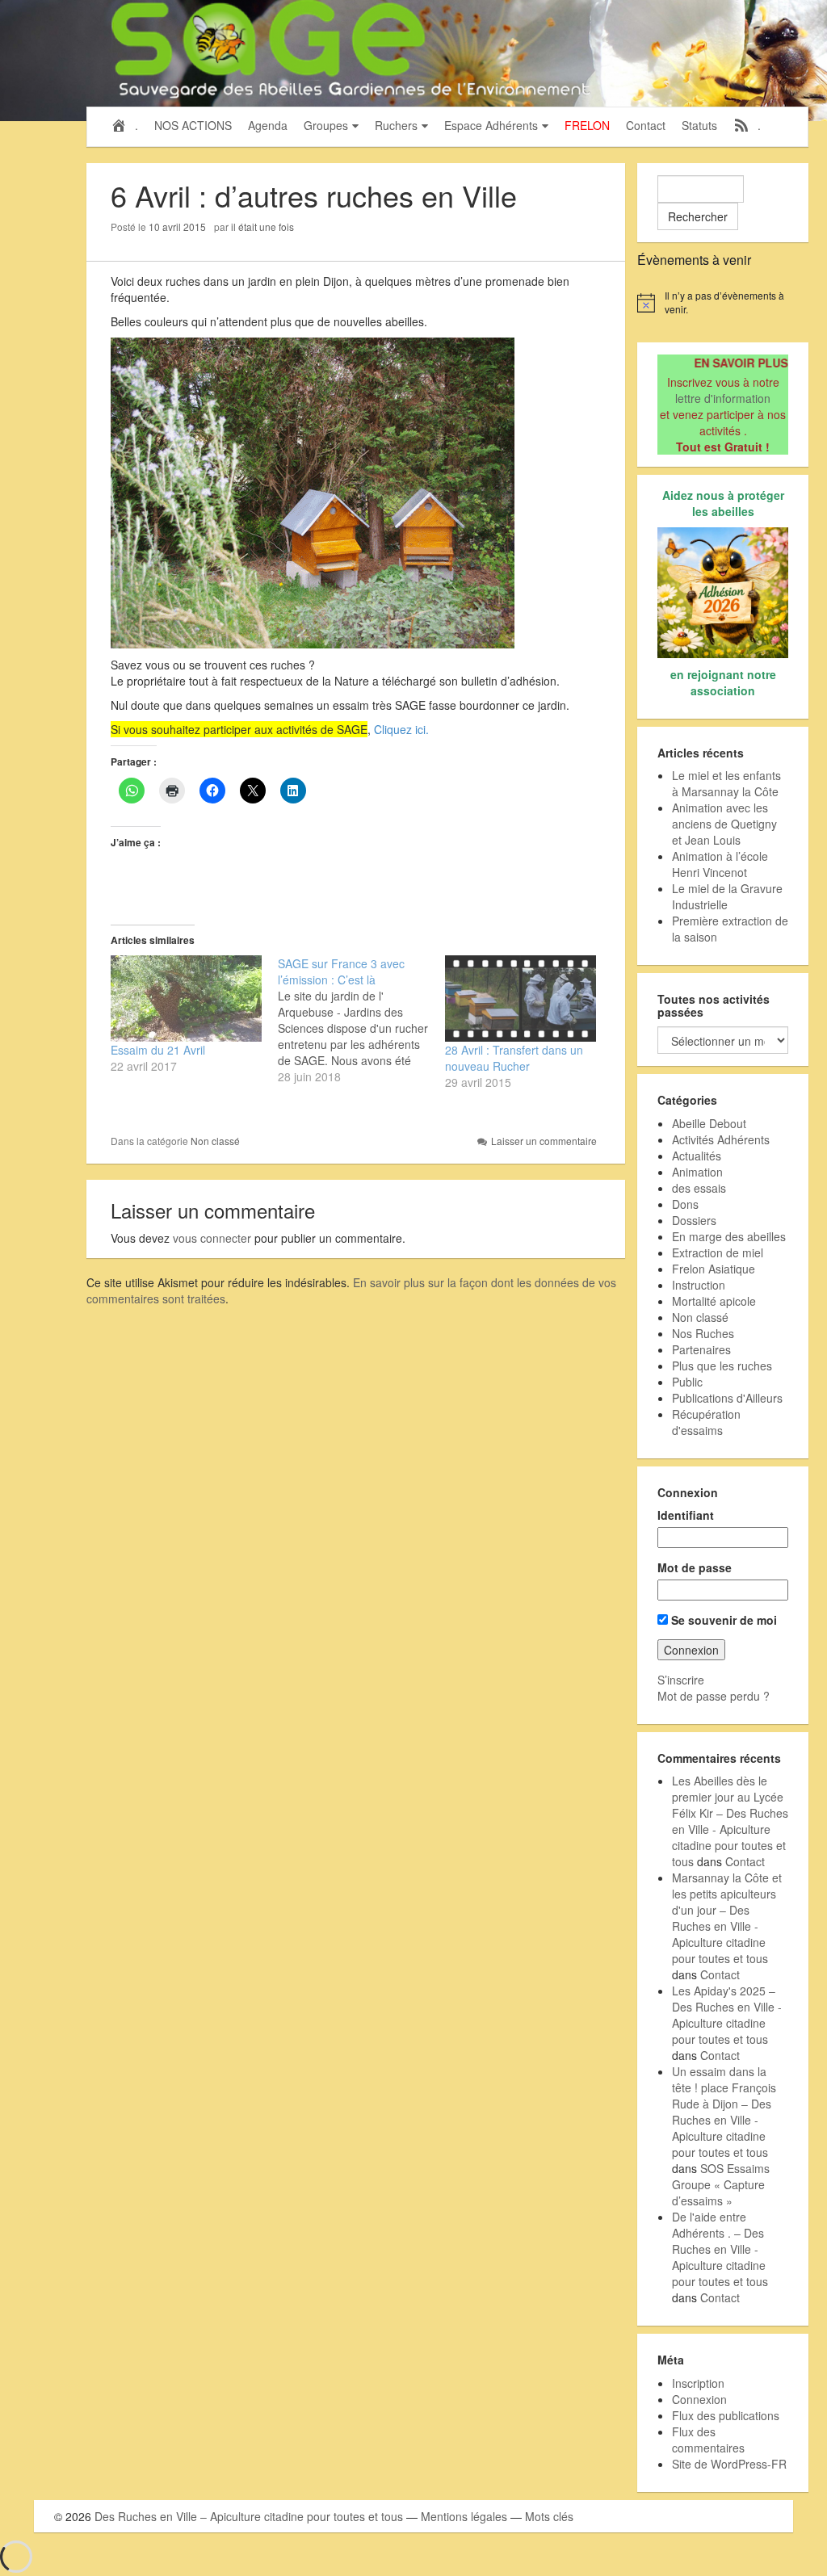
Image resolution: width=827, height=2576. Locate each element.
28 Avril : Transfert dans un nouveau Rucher (514, 1058)
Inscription (698, 2383)
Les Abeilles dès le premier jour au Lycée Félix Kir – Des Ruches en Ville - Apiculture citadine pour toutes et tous (730, 1821)
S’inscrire (681, 1680)
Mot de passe (695, 1567)
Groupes (326, 125)
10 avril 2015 (177, 227)
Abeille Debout (709, 1123)
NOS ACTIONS (193, 125)
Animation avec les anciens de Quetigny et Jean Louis (724, 824)
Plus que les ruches (722, 1366)
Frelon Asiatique (714, 1269)
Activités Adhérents (721, 1139)
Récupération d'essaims (706, 1422)
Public (687, 1382)
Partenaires (701, 1349)
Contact (646, 125)
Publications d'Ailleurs (727, 1398)
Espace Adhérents (491, 125)
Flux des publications (726, 2415)
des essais (699, 1188)
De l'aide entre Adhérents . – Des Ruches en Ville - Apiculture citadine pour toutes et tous (720, 2249)
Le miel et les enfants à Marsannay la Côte (726, 783)
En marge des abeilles (729, 1236)
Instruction (699, 1285)
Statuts (699, 125)
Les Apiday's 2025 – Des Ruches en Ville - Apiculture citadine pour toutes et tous (727, 2015)
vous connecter (212, 1238)
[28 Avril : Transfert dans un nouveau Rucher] (521, 999)
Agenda (268, 125)
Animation (697, 1172)
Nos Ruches (703, 1333)
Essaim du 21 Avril (158, 1050)
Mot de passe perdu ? (714, 1696)
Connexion (699, 2399)
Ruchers (396, 125)
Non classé (215, 1141)
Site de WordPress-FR (729, 2464)
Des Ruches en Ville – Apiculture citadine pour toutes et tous (249, 2516)
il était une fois (262, 227)
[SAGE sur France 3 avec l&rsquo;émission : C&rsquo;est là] (361, 1020)
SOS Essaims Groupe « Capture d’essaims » (721, 2184)
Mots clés (549, 2516)
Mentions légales (464, 2516)
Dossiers (694, 1220)
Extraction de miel (718, 1252)
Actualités (697, 1156)
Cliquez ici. (401, 729)
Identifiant (686, 1515)
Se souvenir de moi (722, 1620)
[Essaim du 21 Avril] (186, 999)
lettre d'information (723, 398)
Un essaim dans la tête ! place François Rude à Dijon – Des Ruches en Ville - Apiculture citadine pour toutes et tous (724, 2112)
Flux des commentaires (708, 2440)
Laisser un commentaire (544, 1141)
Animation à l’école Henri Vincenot (720, 864)
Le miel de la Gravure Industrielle (727, 896)
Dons (685, 1204)
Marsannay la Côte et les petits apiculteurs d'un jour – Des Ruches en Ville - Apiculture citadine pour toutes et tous (727, 1918)
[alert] (723, 302)
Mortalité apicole (714, 1301)
